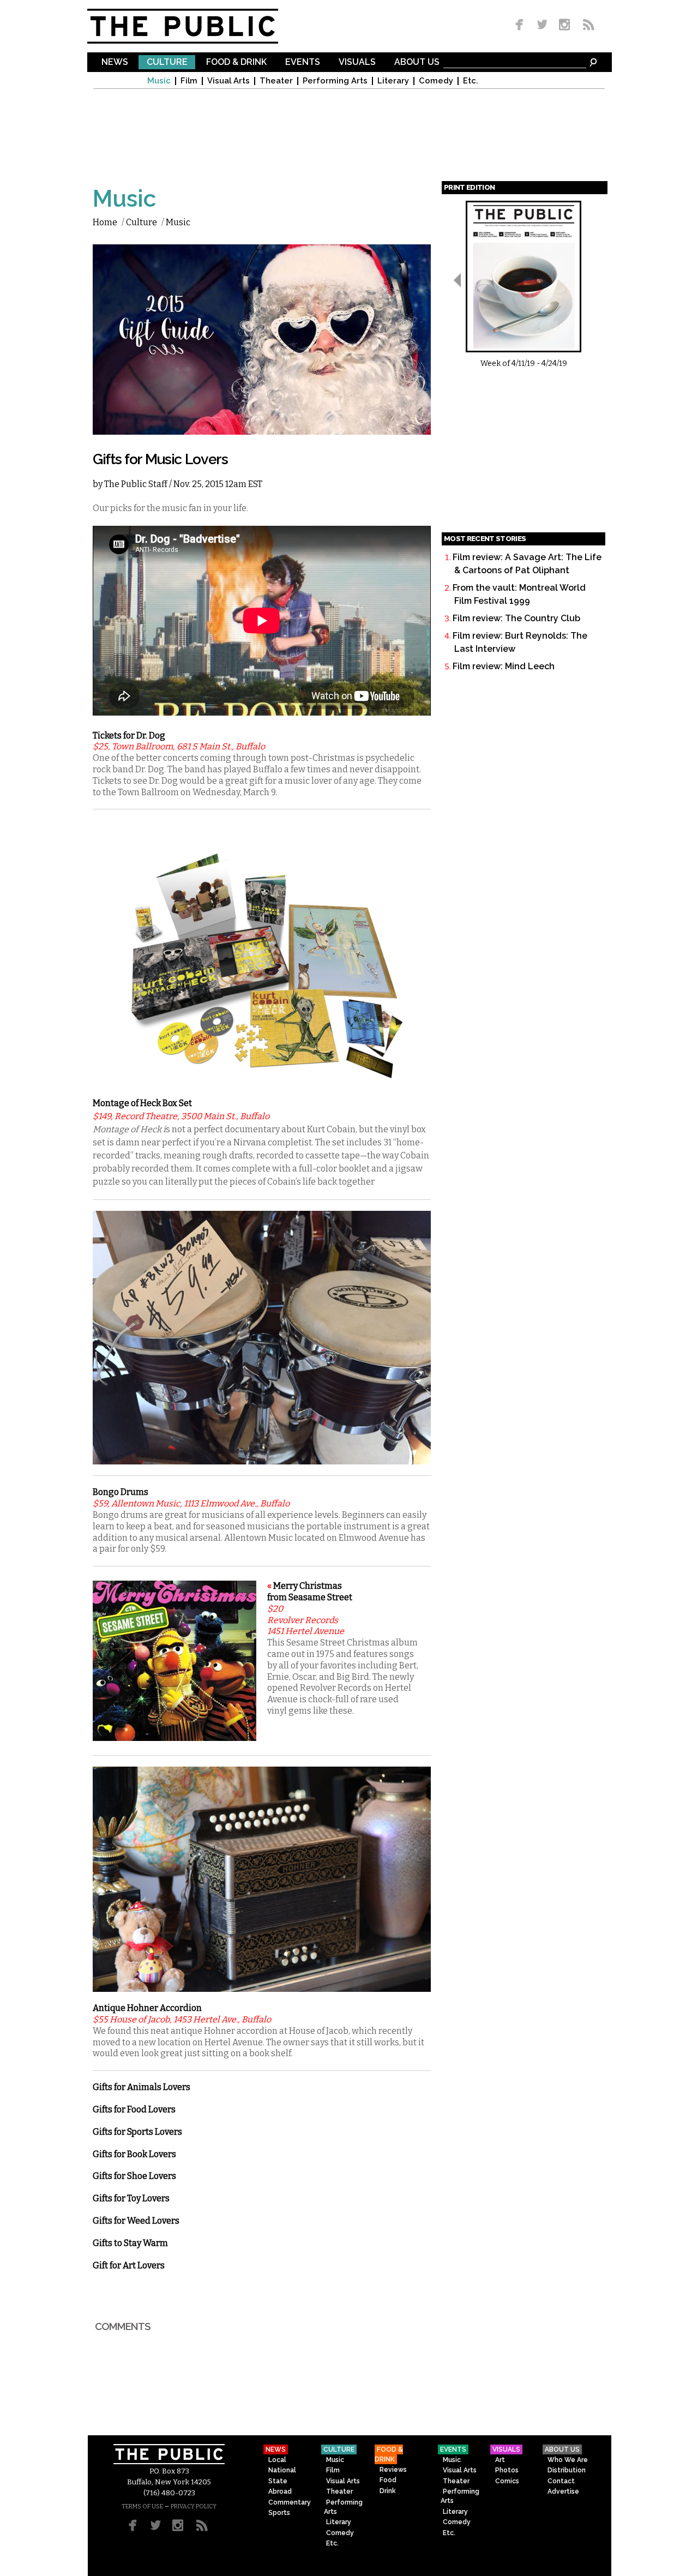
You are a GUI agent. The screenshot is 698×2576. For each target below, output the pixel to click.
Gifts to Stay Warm (130, 2243)
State (278, 2481)
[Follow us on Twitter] (542, 25)
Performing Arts (335, 81)
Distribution (567, 2470)
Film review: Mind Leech (504, 666)
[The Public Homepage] (196, 26)
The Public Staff (136, 484)
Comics (507, 2481)
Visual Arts (228, 81)
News (115, 62)
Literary (393, 81)
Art (500, 2460)
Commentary (290, 2502)
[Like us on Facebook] (521, 25)
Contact (561, 2481)
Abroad (280, 2491)
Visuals (357, 62)
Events (303, 62)
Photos (507, 2470)
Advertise (563, 2491)
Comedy (436, 81)
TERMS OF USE (142, 2506)
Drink (388, 2491)
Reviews (393, 2470)
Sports (279, 2513)
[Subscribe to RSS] (586, 25)
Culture (167, 62)
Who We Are (568, 2460)
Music (159, 81)
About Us (417, 62)
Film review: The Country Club (516, 618)
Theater (276, 81)
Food (388, 2480)
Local (277, 2460)
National (282, 2470)
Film (189, 81)
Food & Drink (236, 62)
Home (105, 222)
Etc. (471, 81)
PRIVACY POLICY (194, 2506)
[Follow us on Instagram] (564, 25)
